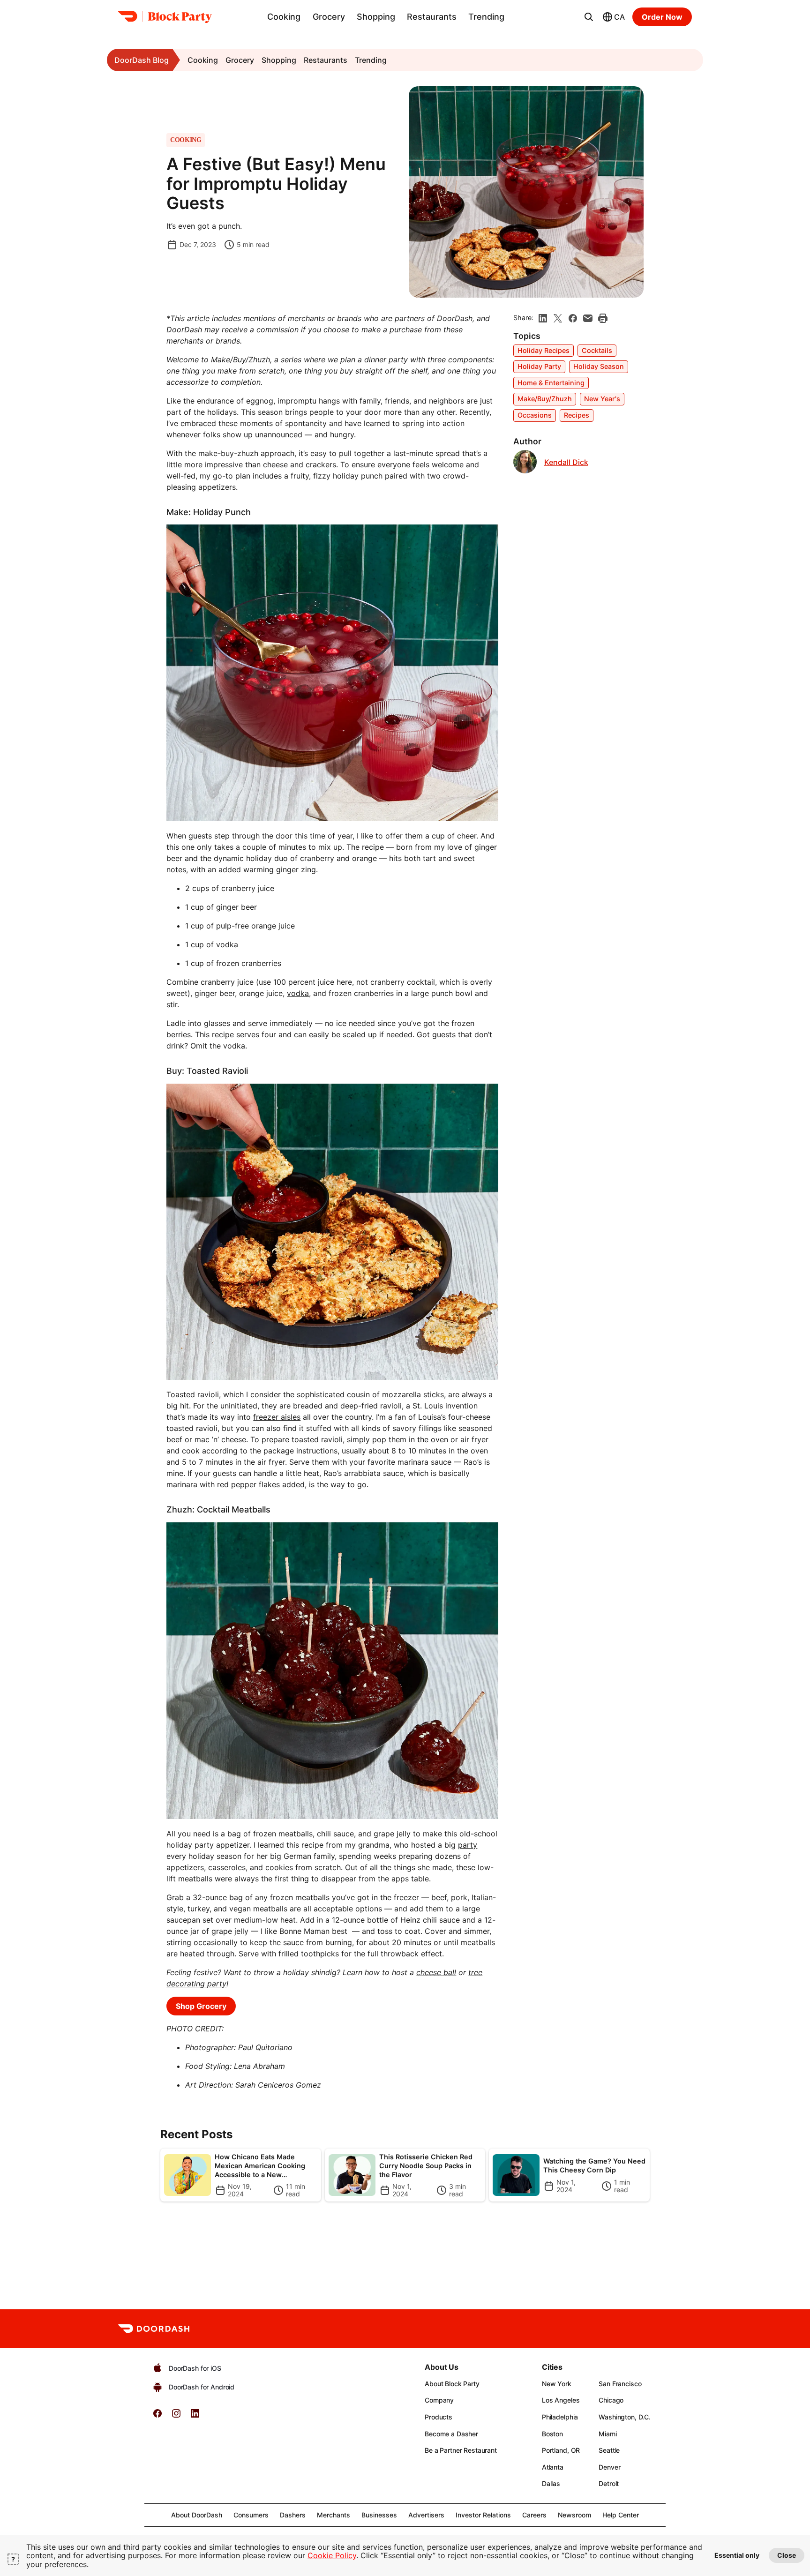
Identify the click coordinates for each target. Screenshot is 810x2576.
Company (439, 2400)
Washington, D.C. (625, 2417)
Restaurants (432, 17)
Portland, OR (561, 2450)
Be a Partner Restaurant (461, 2450)
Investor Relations (483, 2515)
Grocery (329, 17)
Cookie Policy (332, 2555)
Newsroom (574, 2515)
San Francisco (620, 2384)
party (468, 1845)
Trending (486, 17)
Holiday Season (599, 366)
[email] (588, 318)
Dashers (293, 2515)
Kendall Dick (566, 462)
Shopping (376, 17)
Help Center (621, 2515)
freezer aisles (277, 1417)
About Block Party (452, 2384)
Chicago (611, 2400)
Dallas (551, 2483)
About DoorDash (197, 2515)
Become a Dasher (451, 2434)
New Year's (602, 399)
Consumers (251, 2515)
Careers (534, 2515)
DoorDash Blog (142, 60)
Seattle (609, 2450)
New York (557, 2384)
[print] (603, 318)
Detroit (609, 2483)
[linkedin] (543, 318)
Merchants (334, 2515)
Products (439, 2417)
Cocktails (597, 350)
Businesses (379, 2515)
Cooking (284, 17)
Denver (609, 2467)
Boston (552, 2434)
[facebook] (573, 318)
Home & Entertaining (551, 383)
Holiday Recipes (544, 350)
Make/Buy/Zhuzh (545, 399)
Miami (607, 2434)
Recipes (577, 415)
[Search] (589, 17)
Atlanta (553, 2467)
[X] (558, 318)
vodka (298, 993)
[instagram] (176, 2416)
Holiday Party (539, 366)
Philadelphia (560, 2417)
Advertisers (426, 2515)
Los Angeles (561, 2400)
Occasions (535, 415)
